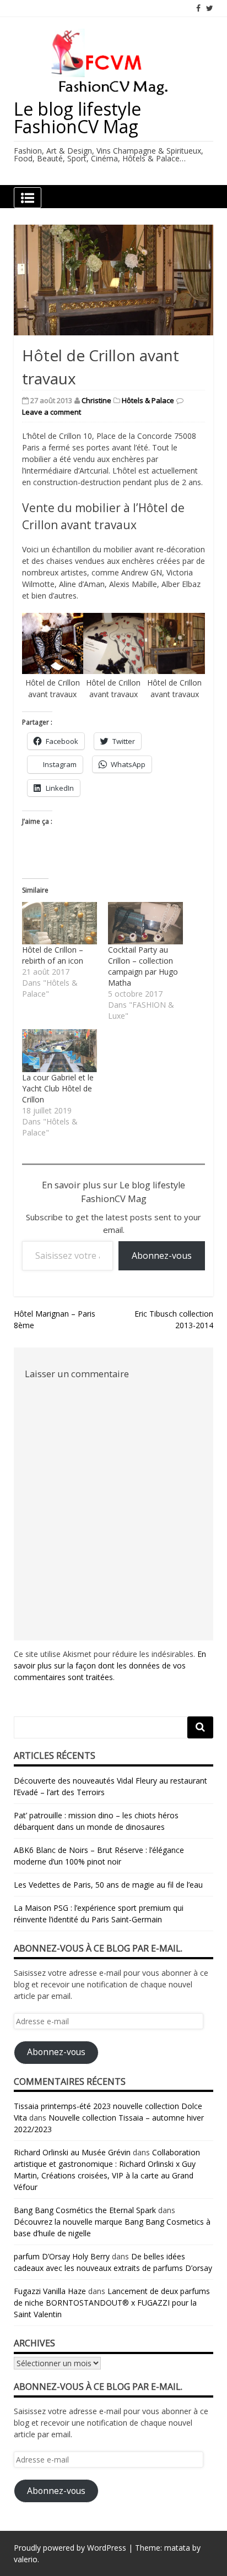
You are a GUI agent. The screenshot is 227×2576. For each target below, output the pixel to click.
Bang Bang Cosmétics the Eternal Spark (85, 2210)
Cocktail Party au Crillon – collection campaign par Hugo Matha (143, 966)
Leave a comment (52, 412)
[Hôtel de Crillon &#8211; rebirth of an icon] (60, 923)
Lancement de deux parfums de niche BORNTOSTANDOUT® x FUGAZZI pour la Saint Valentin (112, 2303)
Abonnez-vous (162, 1256)
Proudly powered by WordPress (70, 2548)
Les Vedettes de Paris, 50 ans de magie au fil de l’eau (108, 1885)
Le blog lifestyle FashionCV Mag (77, 118)
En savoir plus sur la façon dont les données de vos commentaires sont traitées (110, 1665)
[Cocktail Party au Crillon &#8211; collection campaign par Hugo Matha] (145, 923)
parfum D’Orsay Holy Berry (62, 2256)
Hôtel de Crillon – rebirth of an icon (53, 955)
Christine (96, 400)
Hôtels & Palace (148, 400)
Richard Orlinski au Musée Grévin (72, 2152)
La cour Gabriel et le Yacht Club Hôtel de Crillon (58, 1088)
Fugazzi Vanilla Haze (50, 2291)
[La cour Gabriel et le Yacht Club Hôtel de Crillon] (60, 1051)
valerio (26, 2559)
